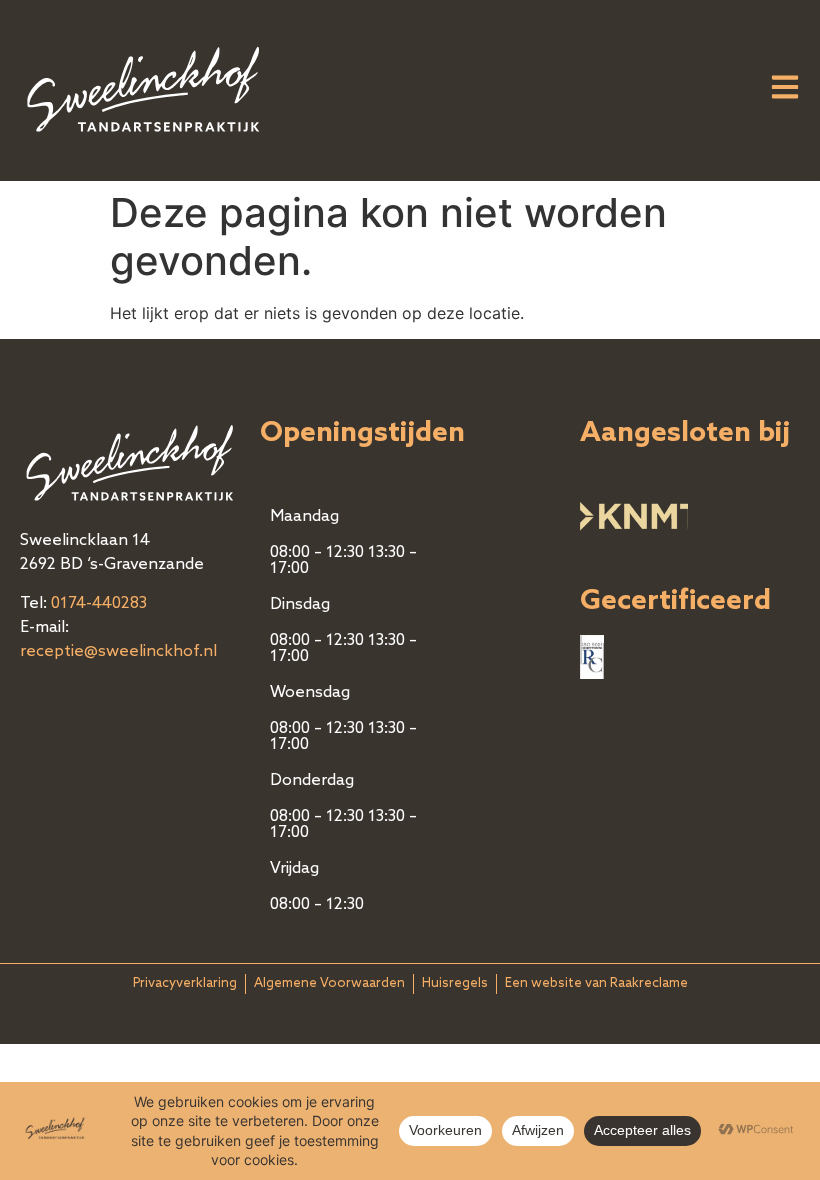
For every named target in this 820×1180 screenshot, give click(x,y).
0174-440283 (99, 604)
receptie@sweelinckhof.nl (118, 652)
